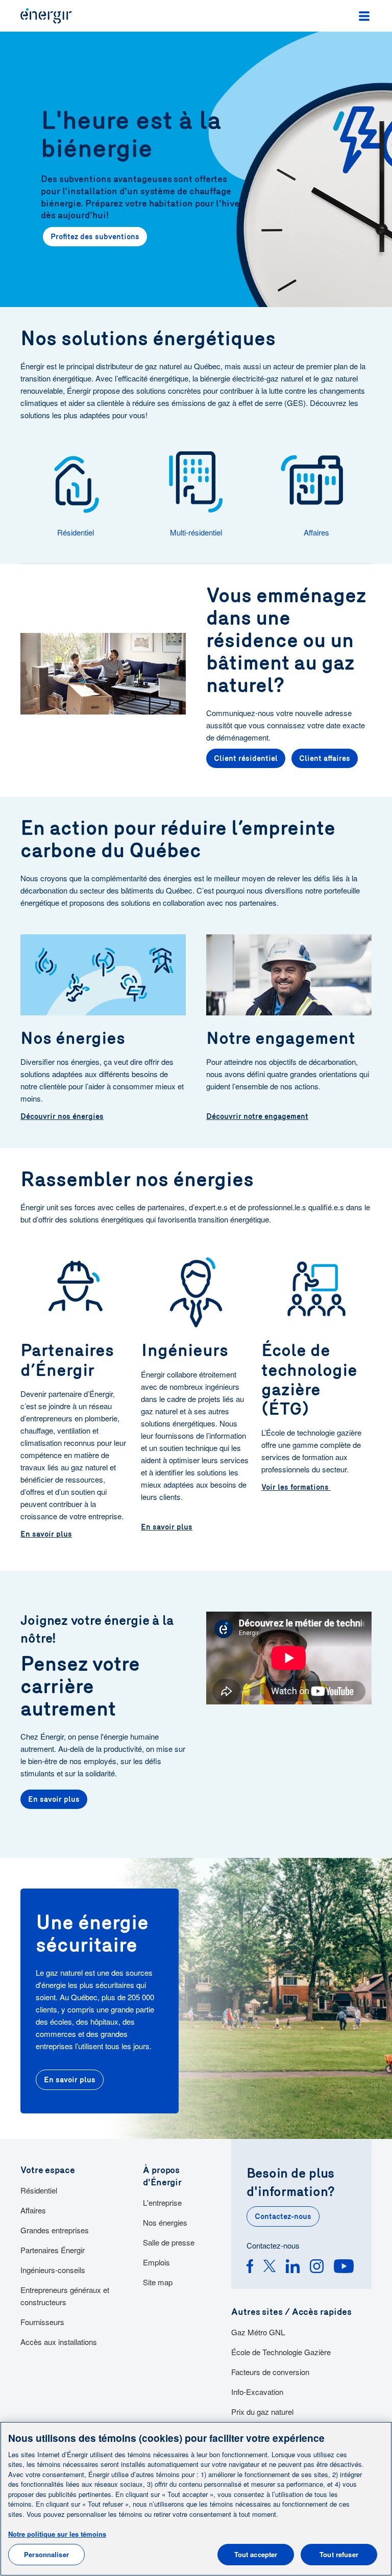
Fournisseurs (42, 2322)
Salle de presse (169, 2242)
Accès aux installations (59, 2342)
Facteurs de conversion (270, 2372)
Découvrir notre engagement (257, 1116)
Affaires (33, 2210)
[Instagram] (317, 2268)
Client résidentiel (246, 758)
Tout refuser (339, 2554)
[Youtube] (344, 2268)
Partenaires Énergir (53, 2250)
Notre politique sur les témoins (57, 2534)
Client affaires (325, 758)
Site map (158, 2282)
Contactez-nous (283, 2216)
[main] (196, 2499)
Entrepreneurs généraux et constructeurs (65, 2296)
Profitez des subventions (95, 237)
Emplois (156, 2262)
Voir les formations (296, 1487)
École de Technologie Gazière (281, 2352)
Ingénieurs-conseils (53, 2270)
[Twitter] (269, 2268)
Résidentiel (39, 2190)
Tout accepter (256, 2554)
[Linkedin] (293, 2268)
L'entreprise (162, 2202)
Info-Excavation (257, 2392)
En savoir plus (46, 1534)
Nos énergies (165, 2222)
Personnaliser (46, 2554)
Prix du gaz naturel (262, 2412)
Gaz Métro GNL (258, 2332)
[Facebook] (250, 2268)
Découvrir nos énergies (62, 1116)
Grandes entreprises (55, 2230)
